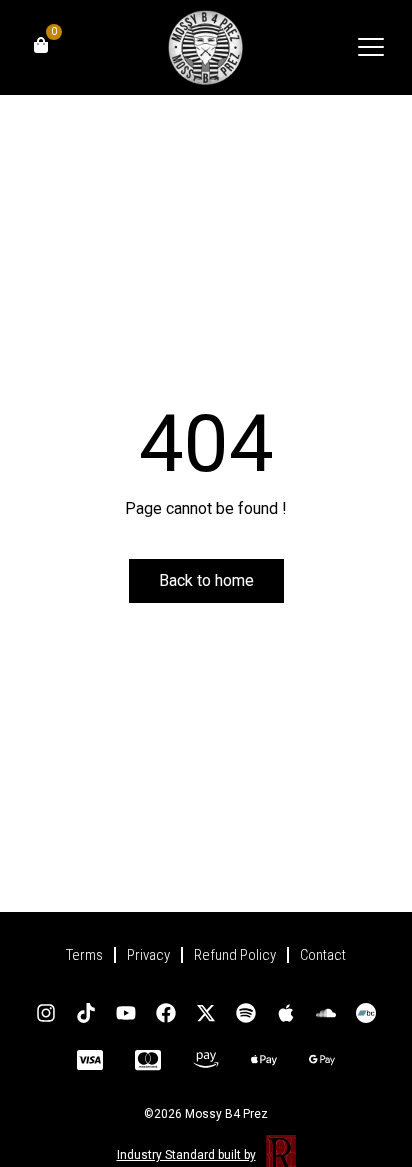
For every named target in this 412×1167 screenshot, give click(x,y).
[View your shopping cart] (41, 45)
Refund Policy (235, 955)
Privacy (148, 955)
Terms (84, 955)
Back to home (206, 580)
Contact (323, 955)
